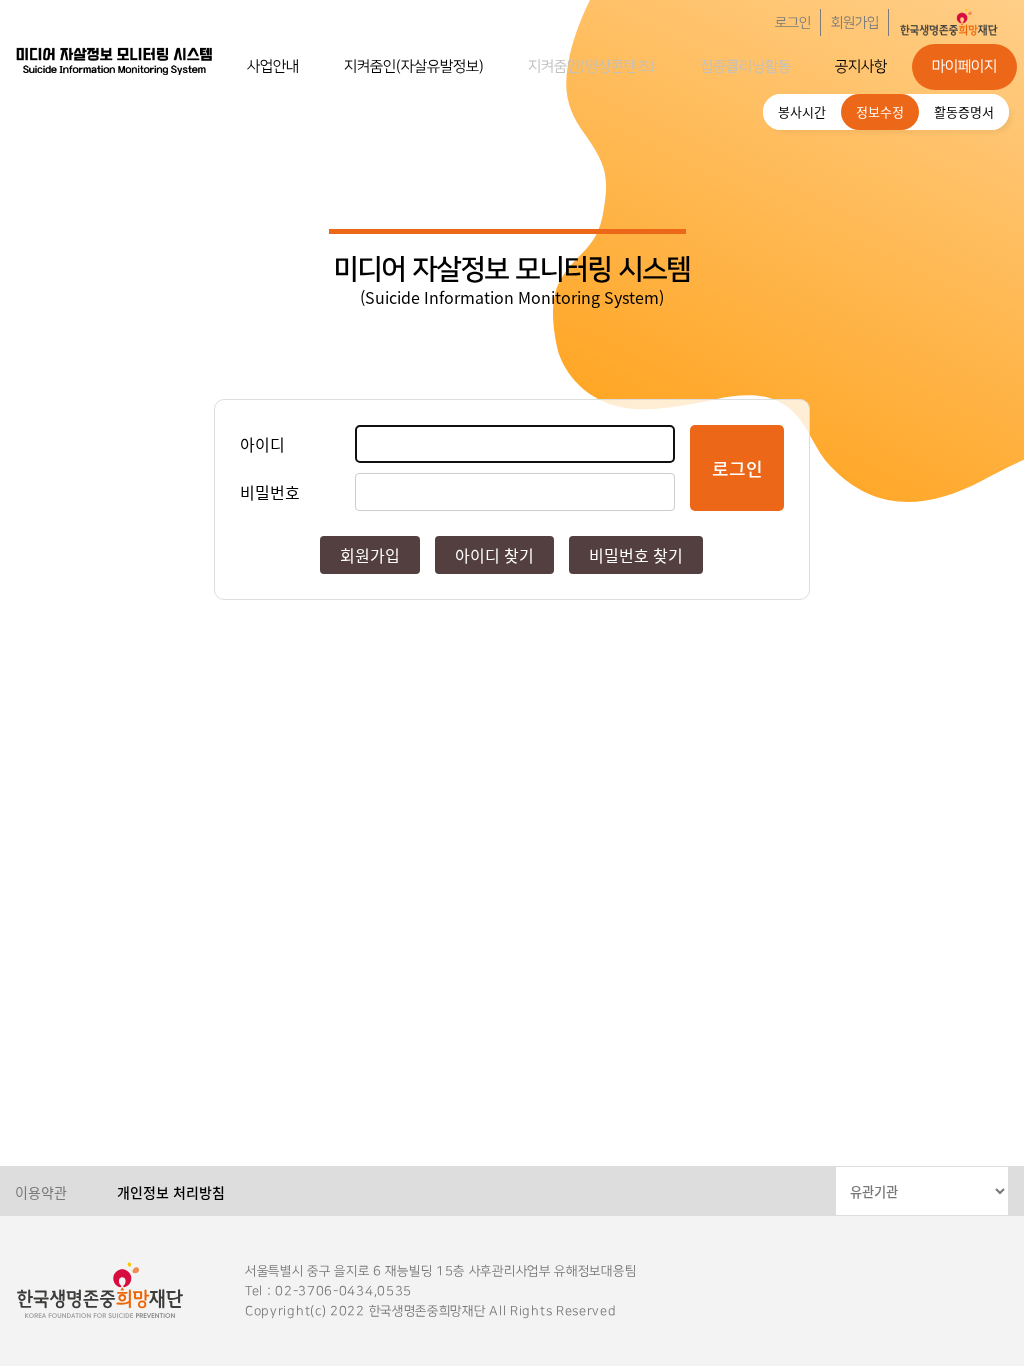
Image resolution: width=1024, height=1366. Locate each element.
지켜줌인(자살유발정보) (414, 66)
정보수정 (880, 111)
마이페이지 (964, 66)
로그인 (793, 23)
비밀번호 (270, 492)
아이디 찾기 (494, 555)
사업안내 (273, 66)
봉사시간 (802, 111)
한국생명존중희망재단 (115, 60)
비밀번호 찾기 (636, 555)
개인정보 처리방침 (171, 1192)
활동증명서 (964, 111)
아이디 (262, 444)
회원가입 (855, 23)
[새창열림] (949, 22)
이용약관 (41, 1192)
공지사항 (861, 66)
